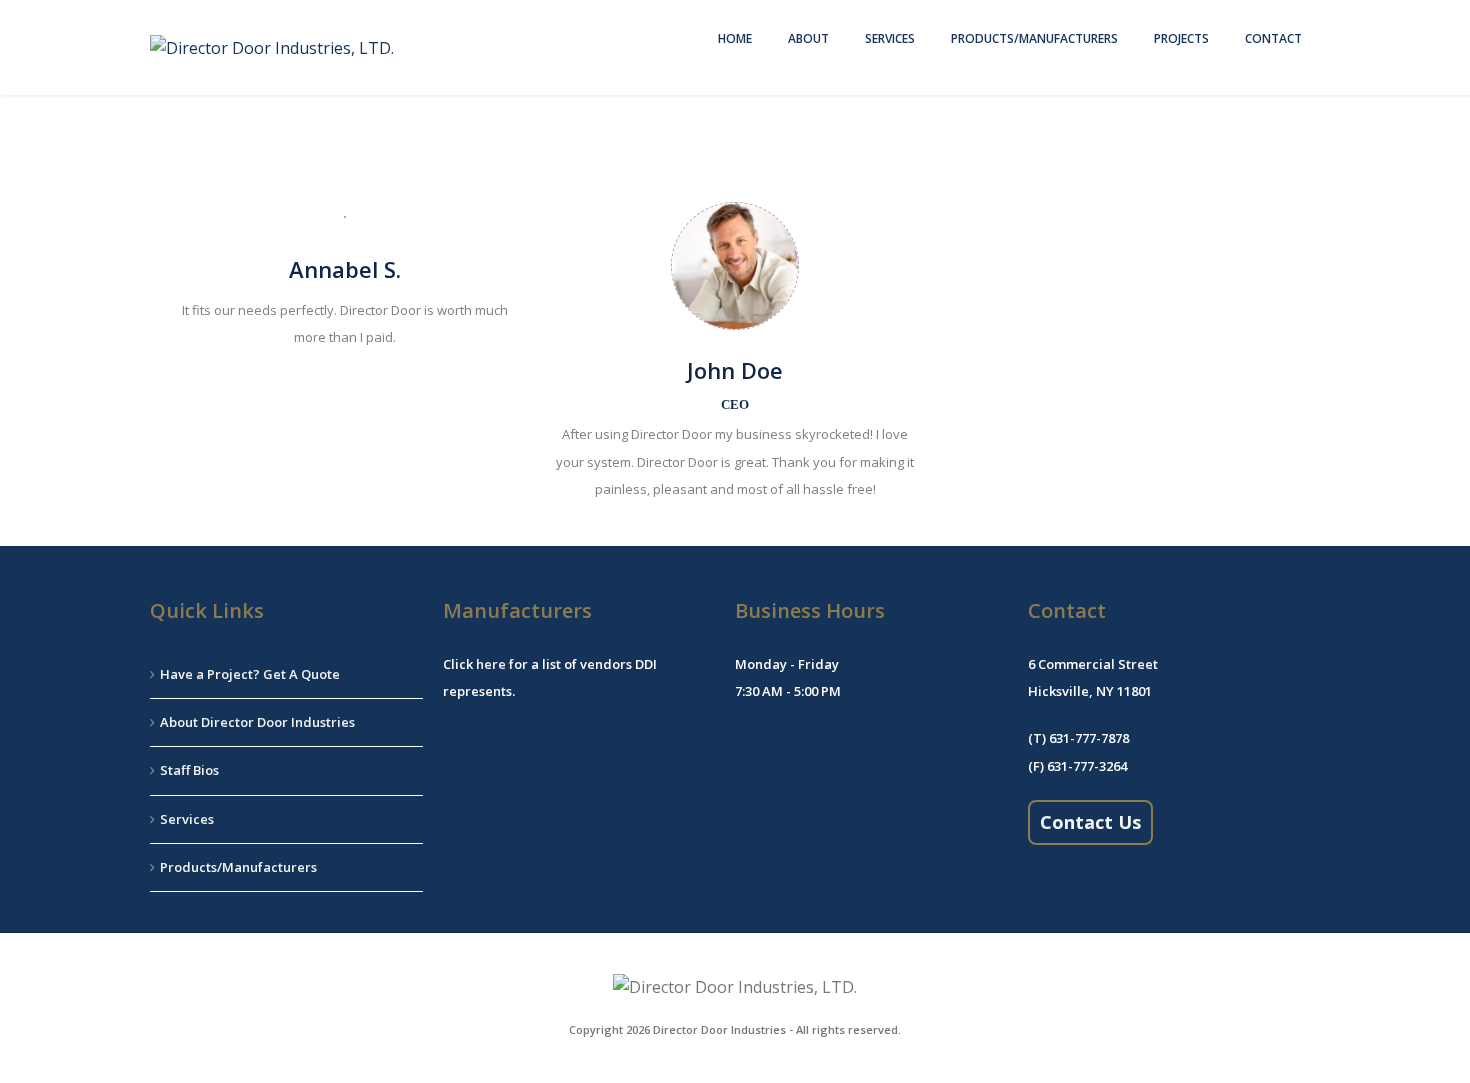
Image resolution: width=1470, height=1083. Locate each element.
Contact (1273, 38)
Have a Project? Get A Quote (250, 674)
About (808, 38)
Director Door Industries (719, 1029)
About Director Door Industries (257, 722)
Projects (1181, 38)
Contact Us (1090, 822)
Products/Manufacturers (1034, 38)
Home (735, 38)
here (491, 664)
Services (890, 38)
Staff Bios (189, 770)
